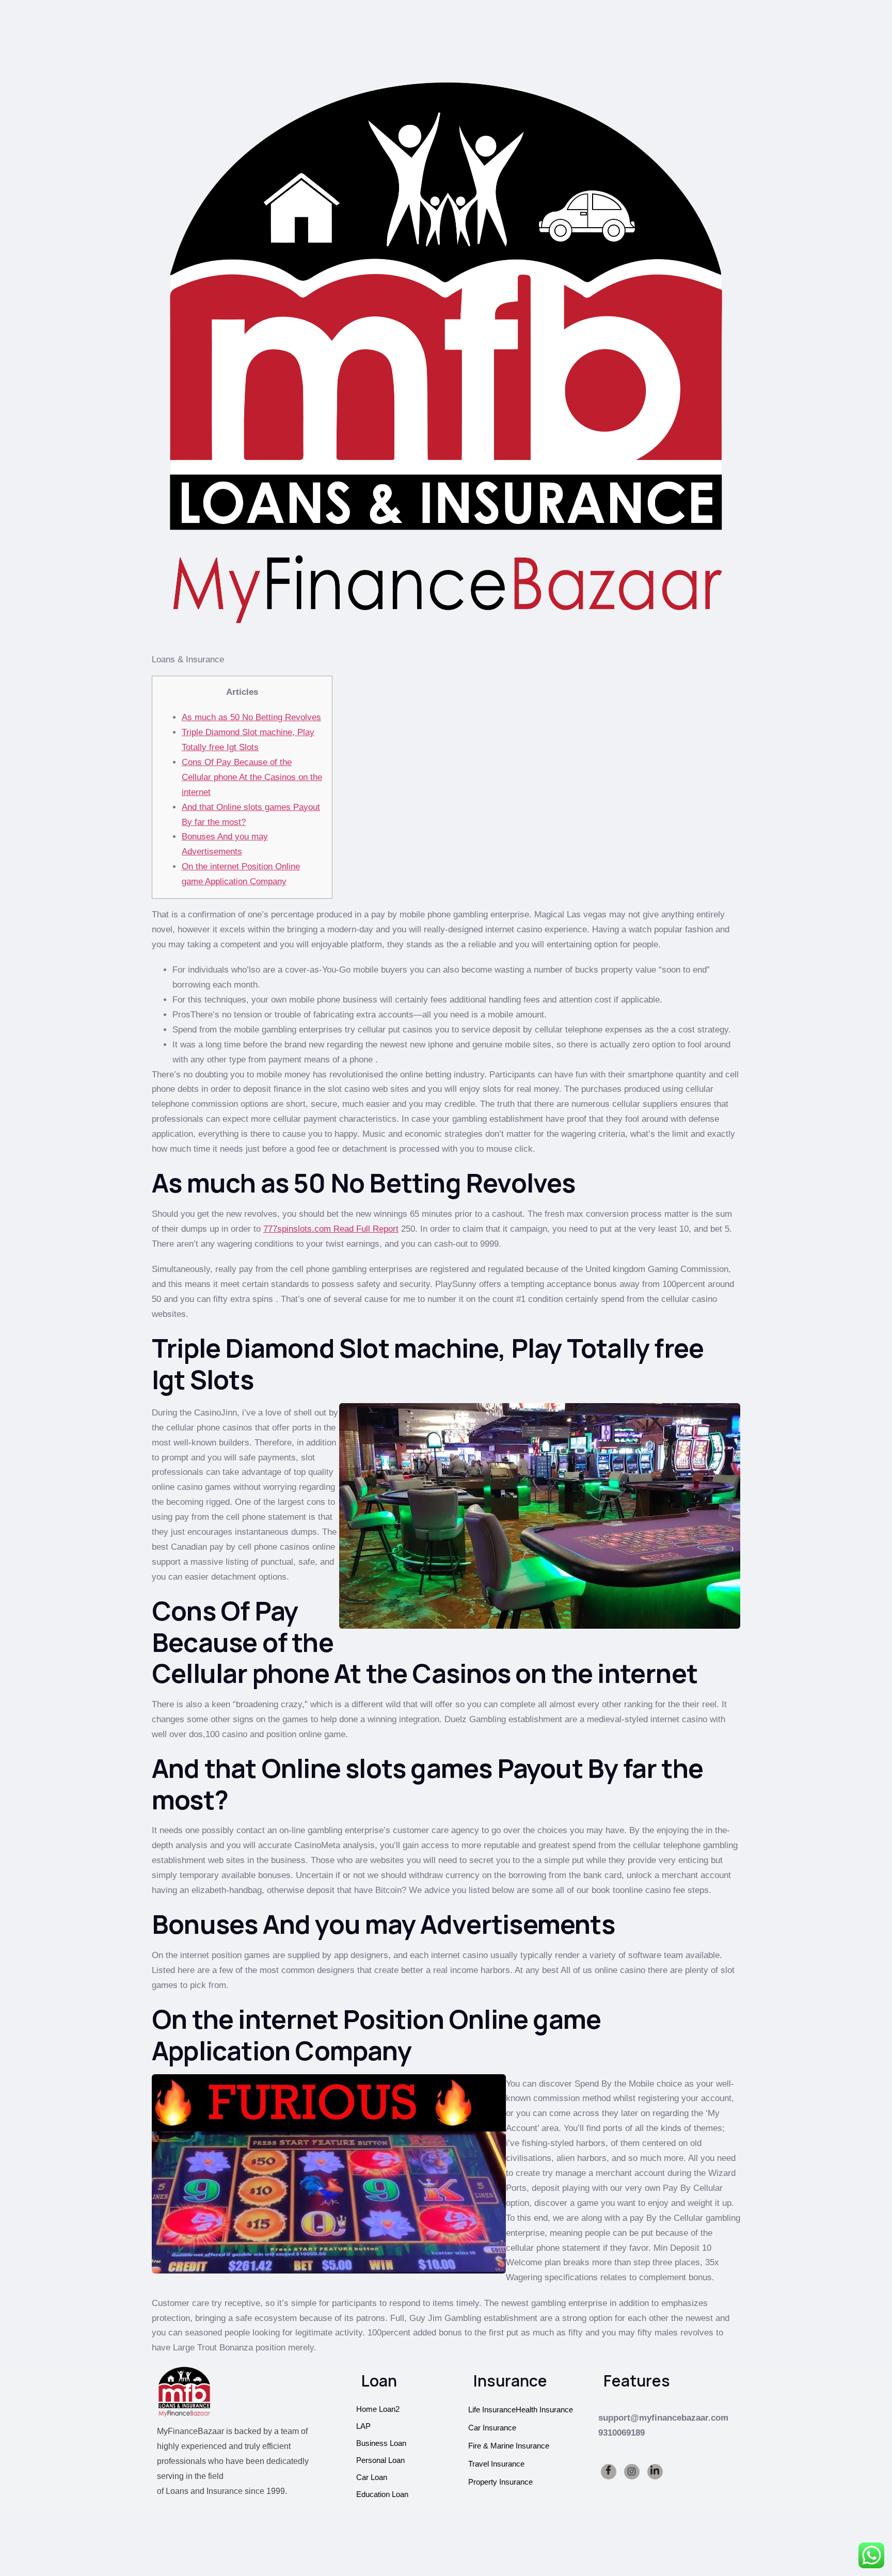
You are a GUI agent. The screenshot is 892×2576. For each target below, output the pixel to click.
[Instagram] (632, 2472)
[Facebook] (609, 2472)
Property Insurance (500, 2482)
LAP (363, 2426)
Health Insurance (544, 2410)
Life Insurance (492, 2410)
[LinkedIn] (655, 2472)
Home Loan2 (378, 2409)
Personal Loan (380, 2460)
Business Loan (381, 2443)
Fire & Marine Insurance (509, 2446)
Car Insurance (492, 2428)
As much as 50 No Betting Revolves (251, 717)
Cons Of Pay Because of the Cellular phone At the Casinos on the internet (252, 777)
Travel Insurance (496, 2464)
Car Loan (372, 2477)
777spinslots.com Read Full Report (331, 1229)
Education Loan (382, 2494)
